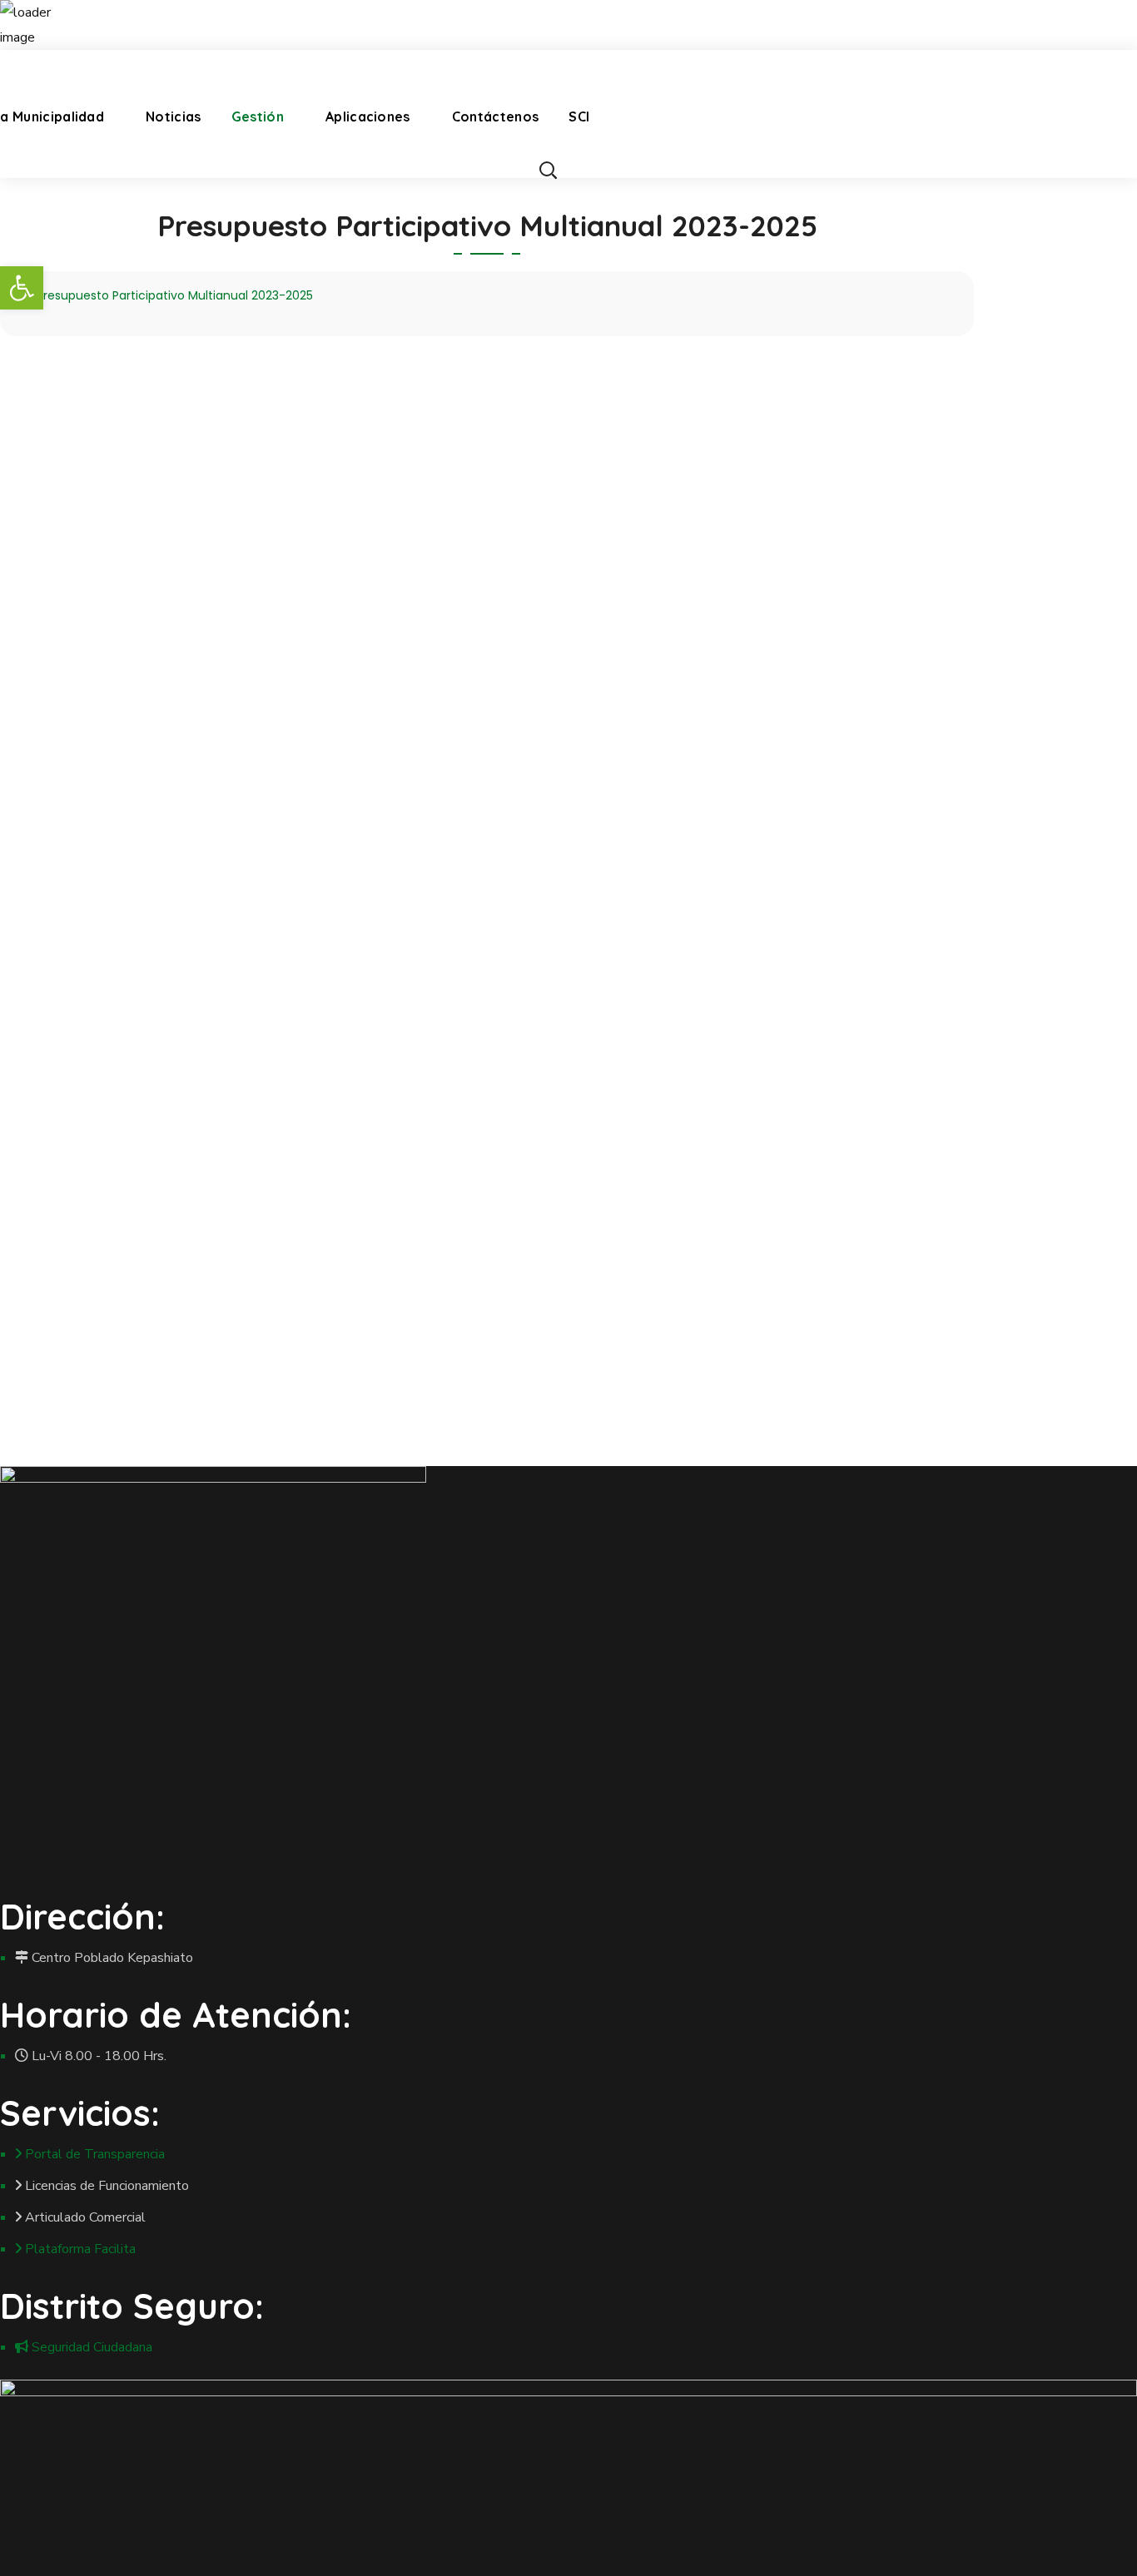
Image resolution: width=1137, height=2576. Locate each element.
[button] (547, 170)
